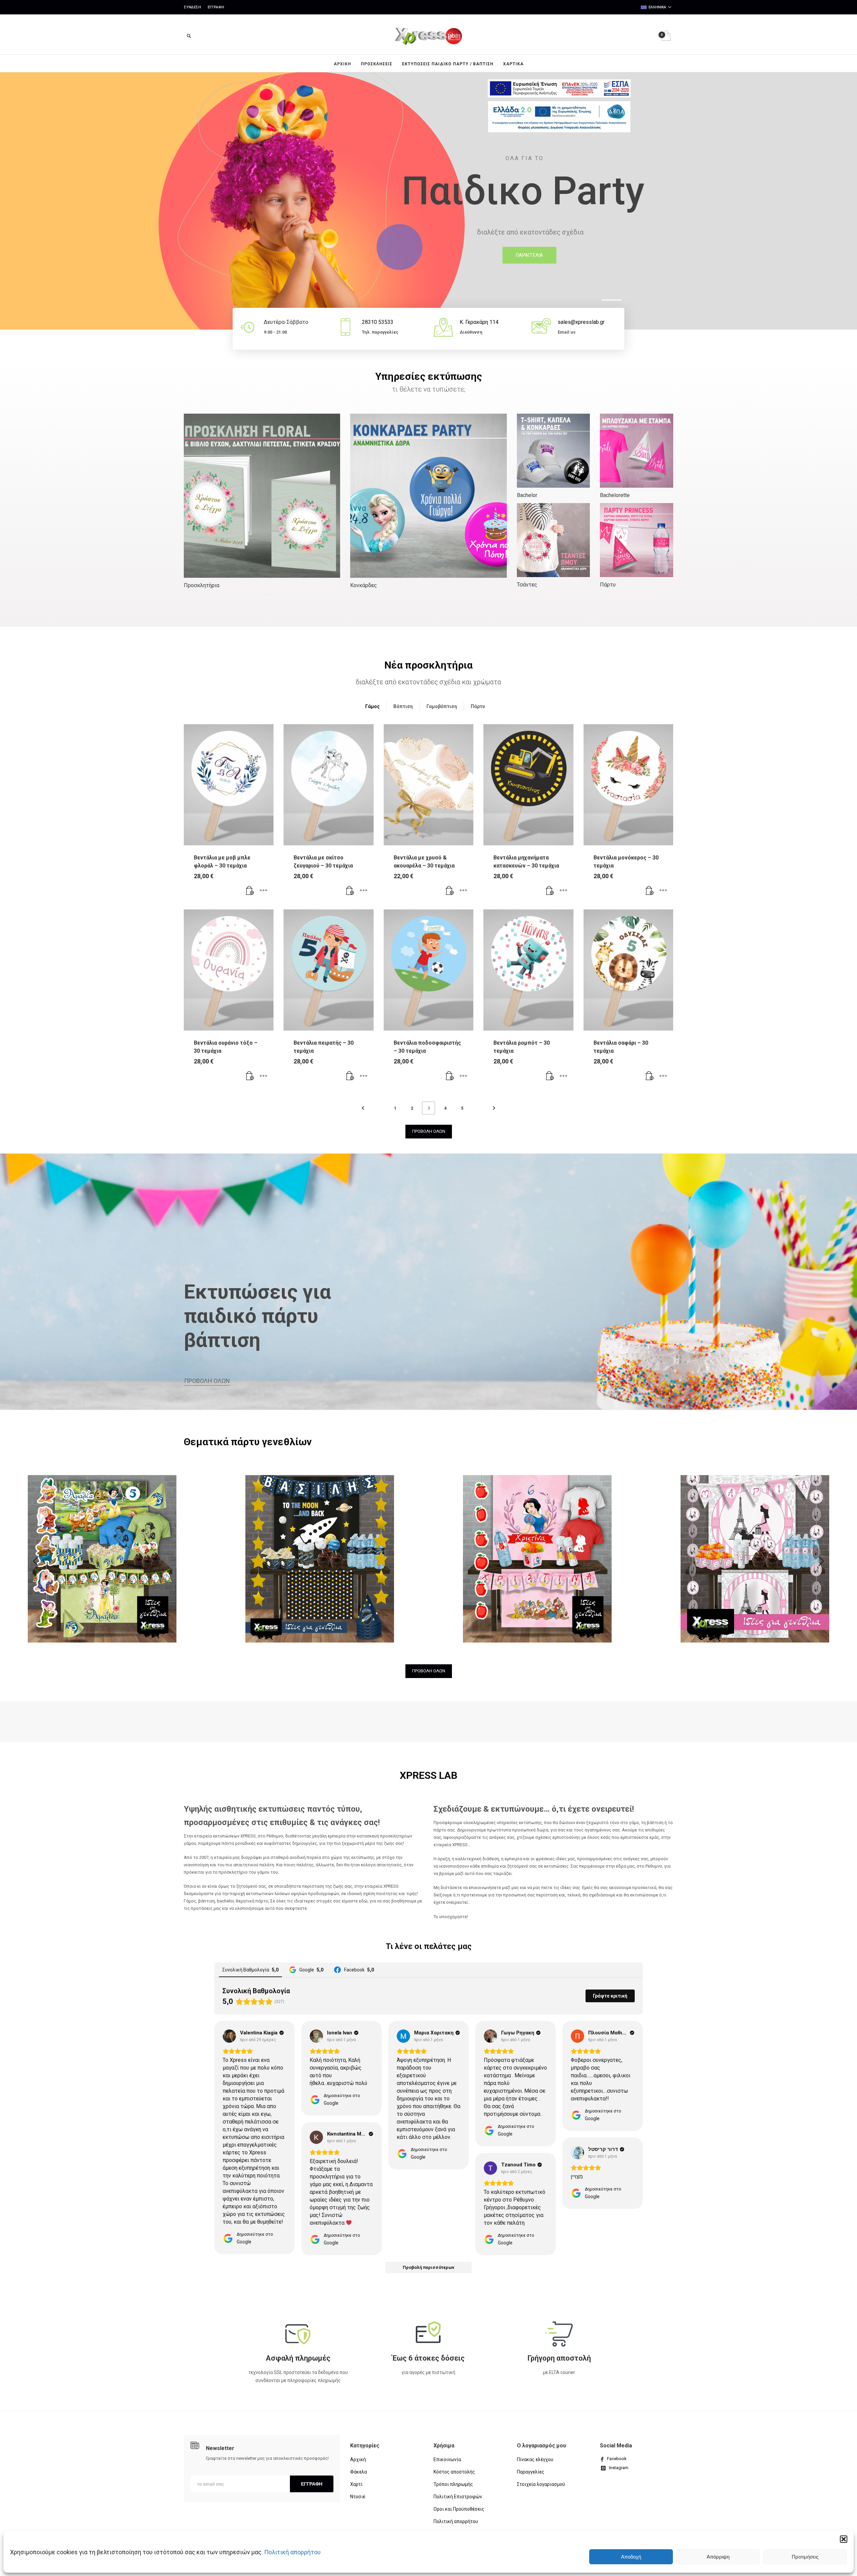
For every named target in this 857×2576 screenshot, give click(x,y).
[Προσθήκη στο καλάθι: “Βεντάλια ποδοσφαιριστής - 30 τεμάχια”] (450, 1076)
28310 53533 (378, 322)
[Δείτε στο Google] (229, 2036)
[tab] (376, 706)
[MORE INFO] (263, 891)
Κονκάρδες (364, 585)
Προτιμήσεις (805, 2557)
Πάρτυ (608, 585)
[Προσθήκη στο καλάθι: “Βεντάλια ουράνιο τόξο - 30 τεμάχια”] (250, 1076)
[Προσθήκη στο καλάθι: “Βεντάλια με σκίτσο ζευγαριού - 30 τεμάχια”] (350, 891)
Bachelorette (615, 495)
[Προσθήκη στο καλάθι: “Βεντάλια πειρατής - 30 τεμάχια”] (350, 1076)
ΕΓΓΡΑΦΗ (312, 2484)
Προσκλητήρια (202, 585)
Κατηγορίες (365, 2446)
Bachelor (527, 495)
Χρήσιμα (444, 2446)
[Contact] (541, 327)
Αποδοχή (631, 2557)
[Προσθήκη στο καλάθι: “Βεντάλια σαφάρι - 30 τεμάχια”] (650, 1076)
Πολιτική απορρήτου (292, 2552)
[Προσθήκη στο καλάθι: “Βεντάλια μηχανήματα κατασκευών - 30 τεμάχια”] (550, 891)
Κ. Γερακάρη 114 (479, 322)
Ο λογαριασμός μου (541, 2446)
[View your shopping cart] (666, 36)
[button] (844, 2539)
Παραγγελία (529, 255)
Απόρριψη (718, 2557)
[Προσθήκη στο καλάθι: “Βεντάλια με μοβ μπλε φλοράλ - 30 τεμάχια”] (250, 891)
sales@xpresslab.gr (581, 322)
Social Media (616, 2446)
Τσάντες (527, 585)
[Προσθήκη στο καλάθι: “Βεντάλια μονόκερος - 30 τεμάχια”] (650, 891)
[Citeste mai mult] (298, 2334)
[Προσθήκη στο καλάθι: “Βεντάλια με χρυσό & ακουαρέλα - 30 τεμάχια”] (450, 891)
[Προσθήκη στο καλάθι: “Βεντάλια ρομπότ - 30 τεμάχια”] (550, 1076)
